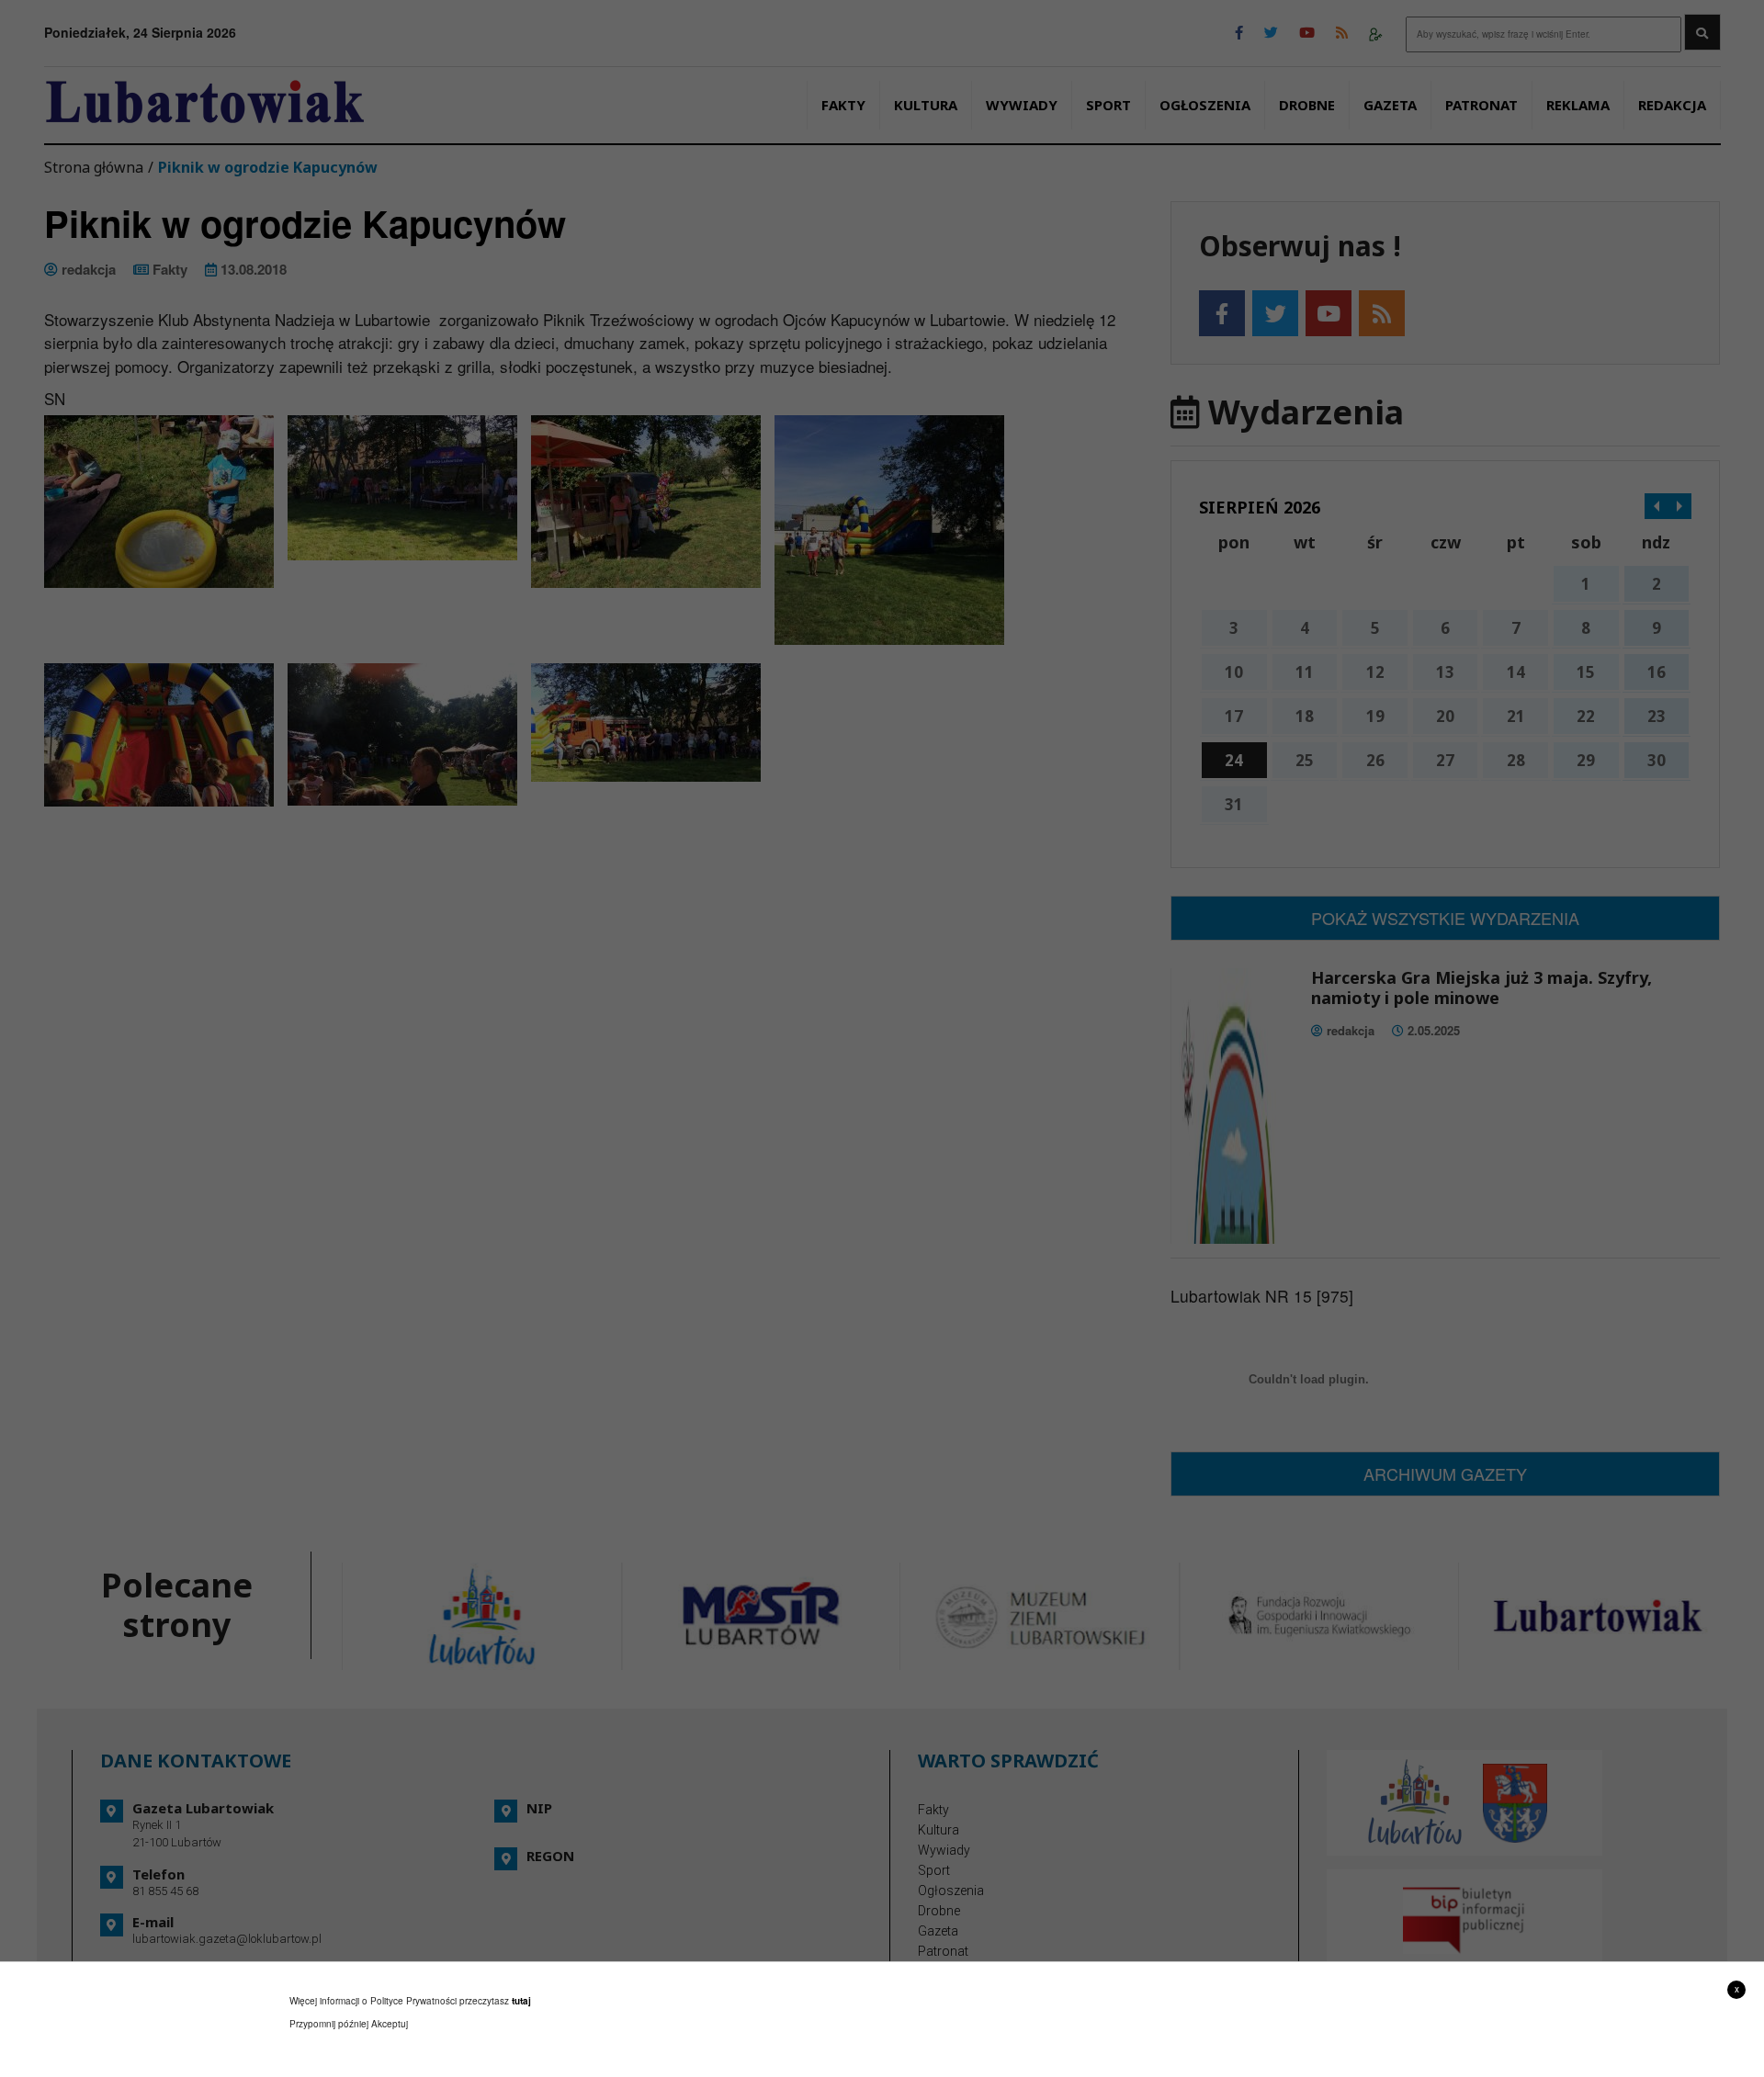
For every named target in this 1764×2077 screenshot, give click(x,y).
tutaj (521, 2001)
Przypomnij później (329, 2024)
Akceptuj (390, 2024)
